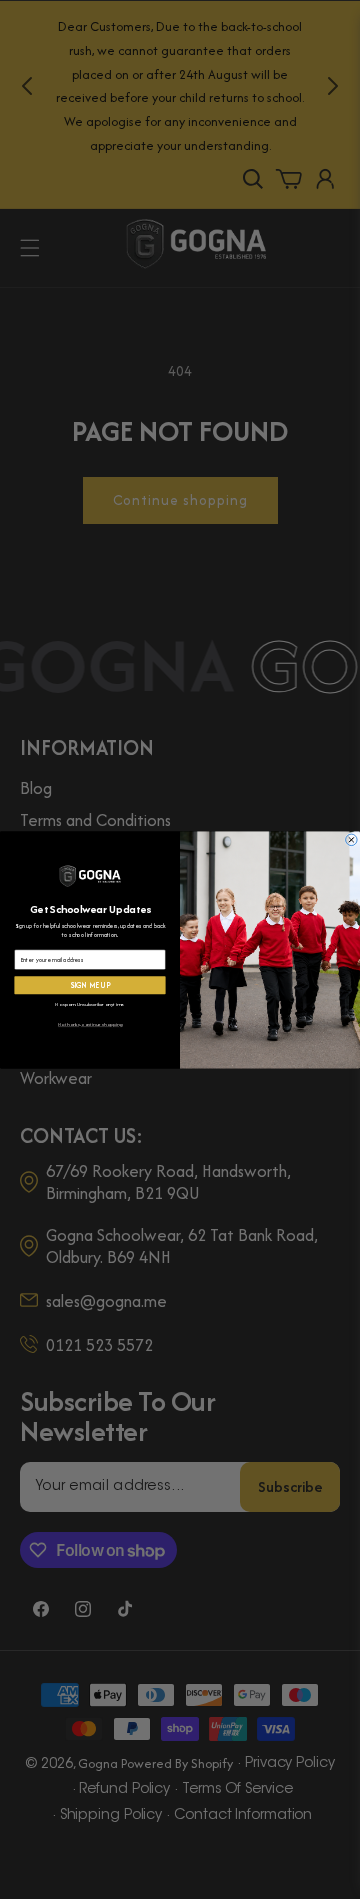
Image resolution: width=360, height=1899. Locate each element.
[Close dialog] (352, 840)
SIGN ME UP (90, 985)
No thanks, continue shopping (90, 1023)
